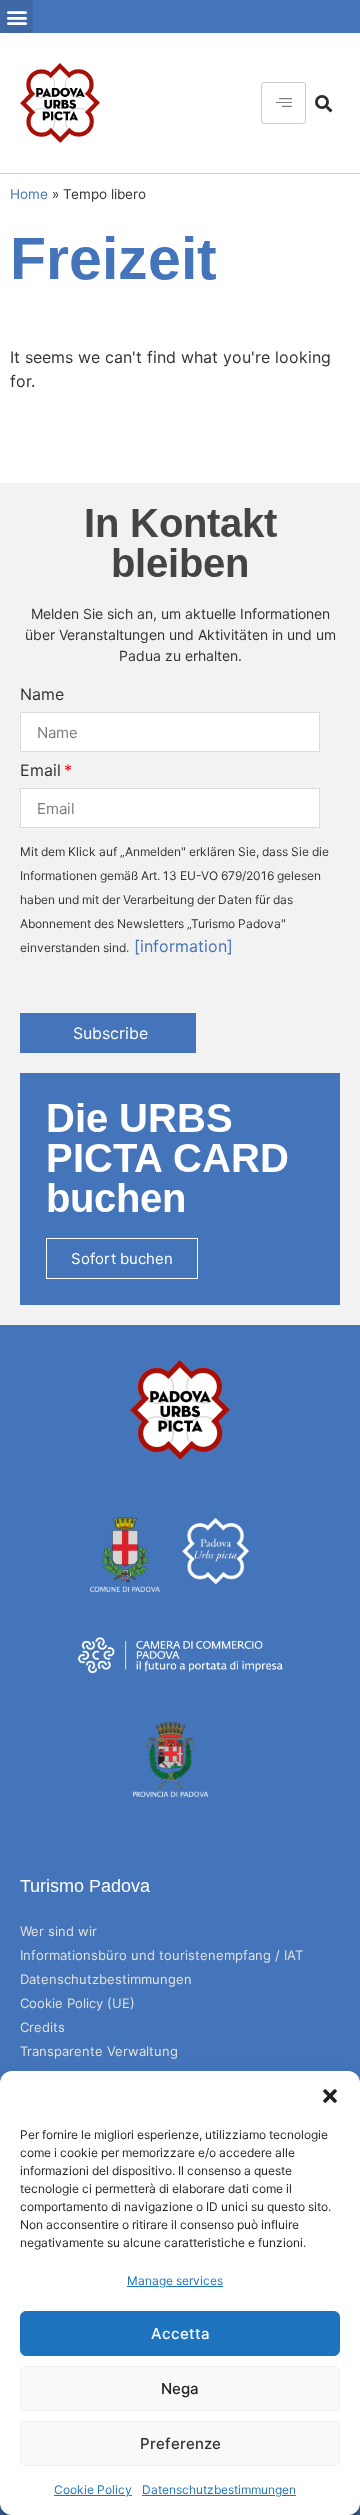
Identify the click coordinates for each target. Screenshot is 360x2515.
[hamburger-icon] (283, 103)
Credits (42, 2027)
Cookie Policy (93, 2489)
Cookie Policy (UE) (77, 2003)
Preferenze (180, 2443)
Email (40, 770)
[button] (330, 2096)
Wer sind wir (58, 1931)
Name (42, 694)
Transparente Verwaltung (99, 2051)
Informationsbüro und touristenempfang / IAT (161, 1955)
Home (29, 194)
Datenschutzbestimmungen (219, 2489)
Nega (180, 2388)
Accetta (180, 2333)
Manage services (175, 2280)
